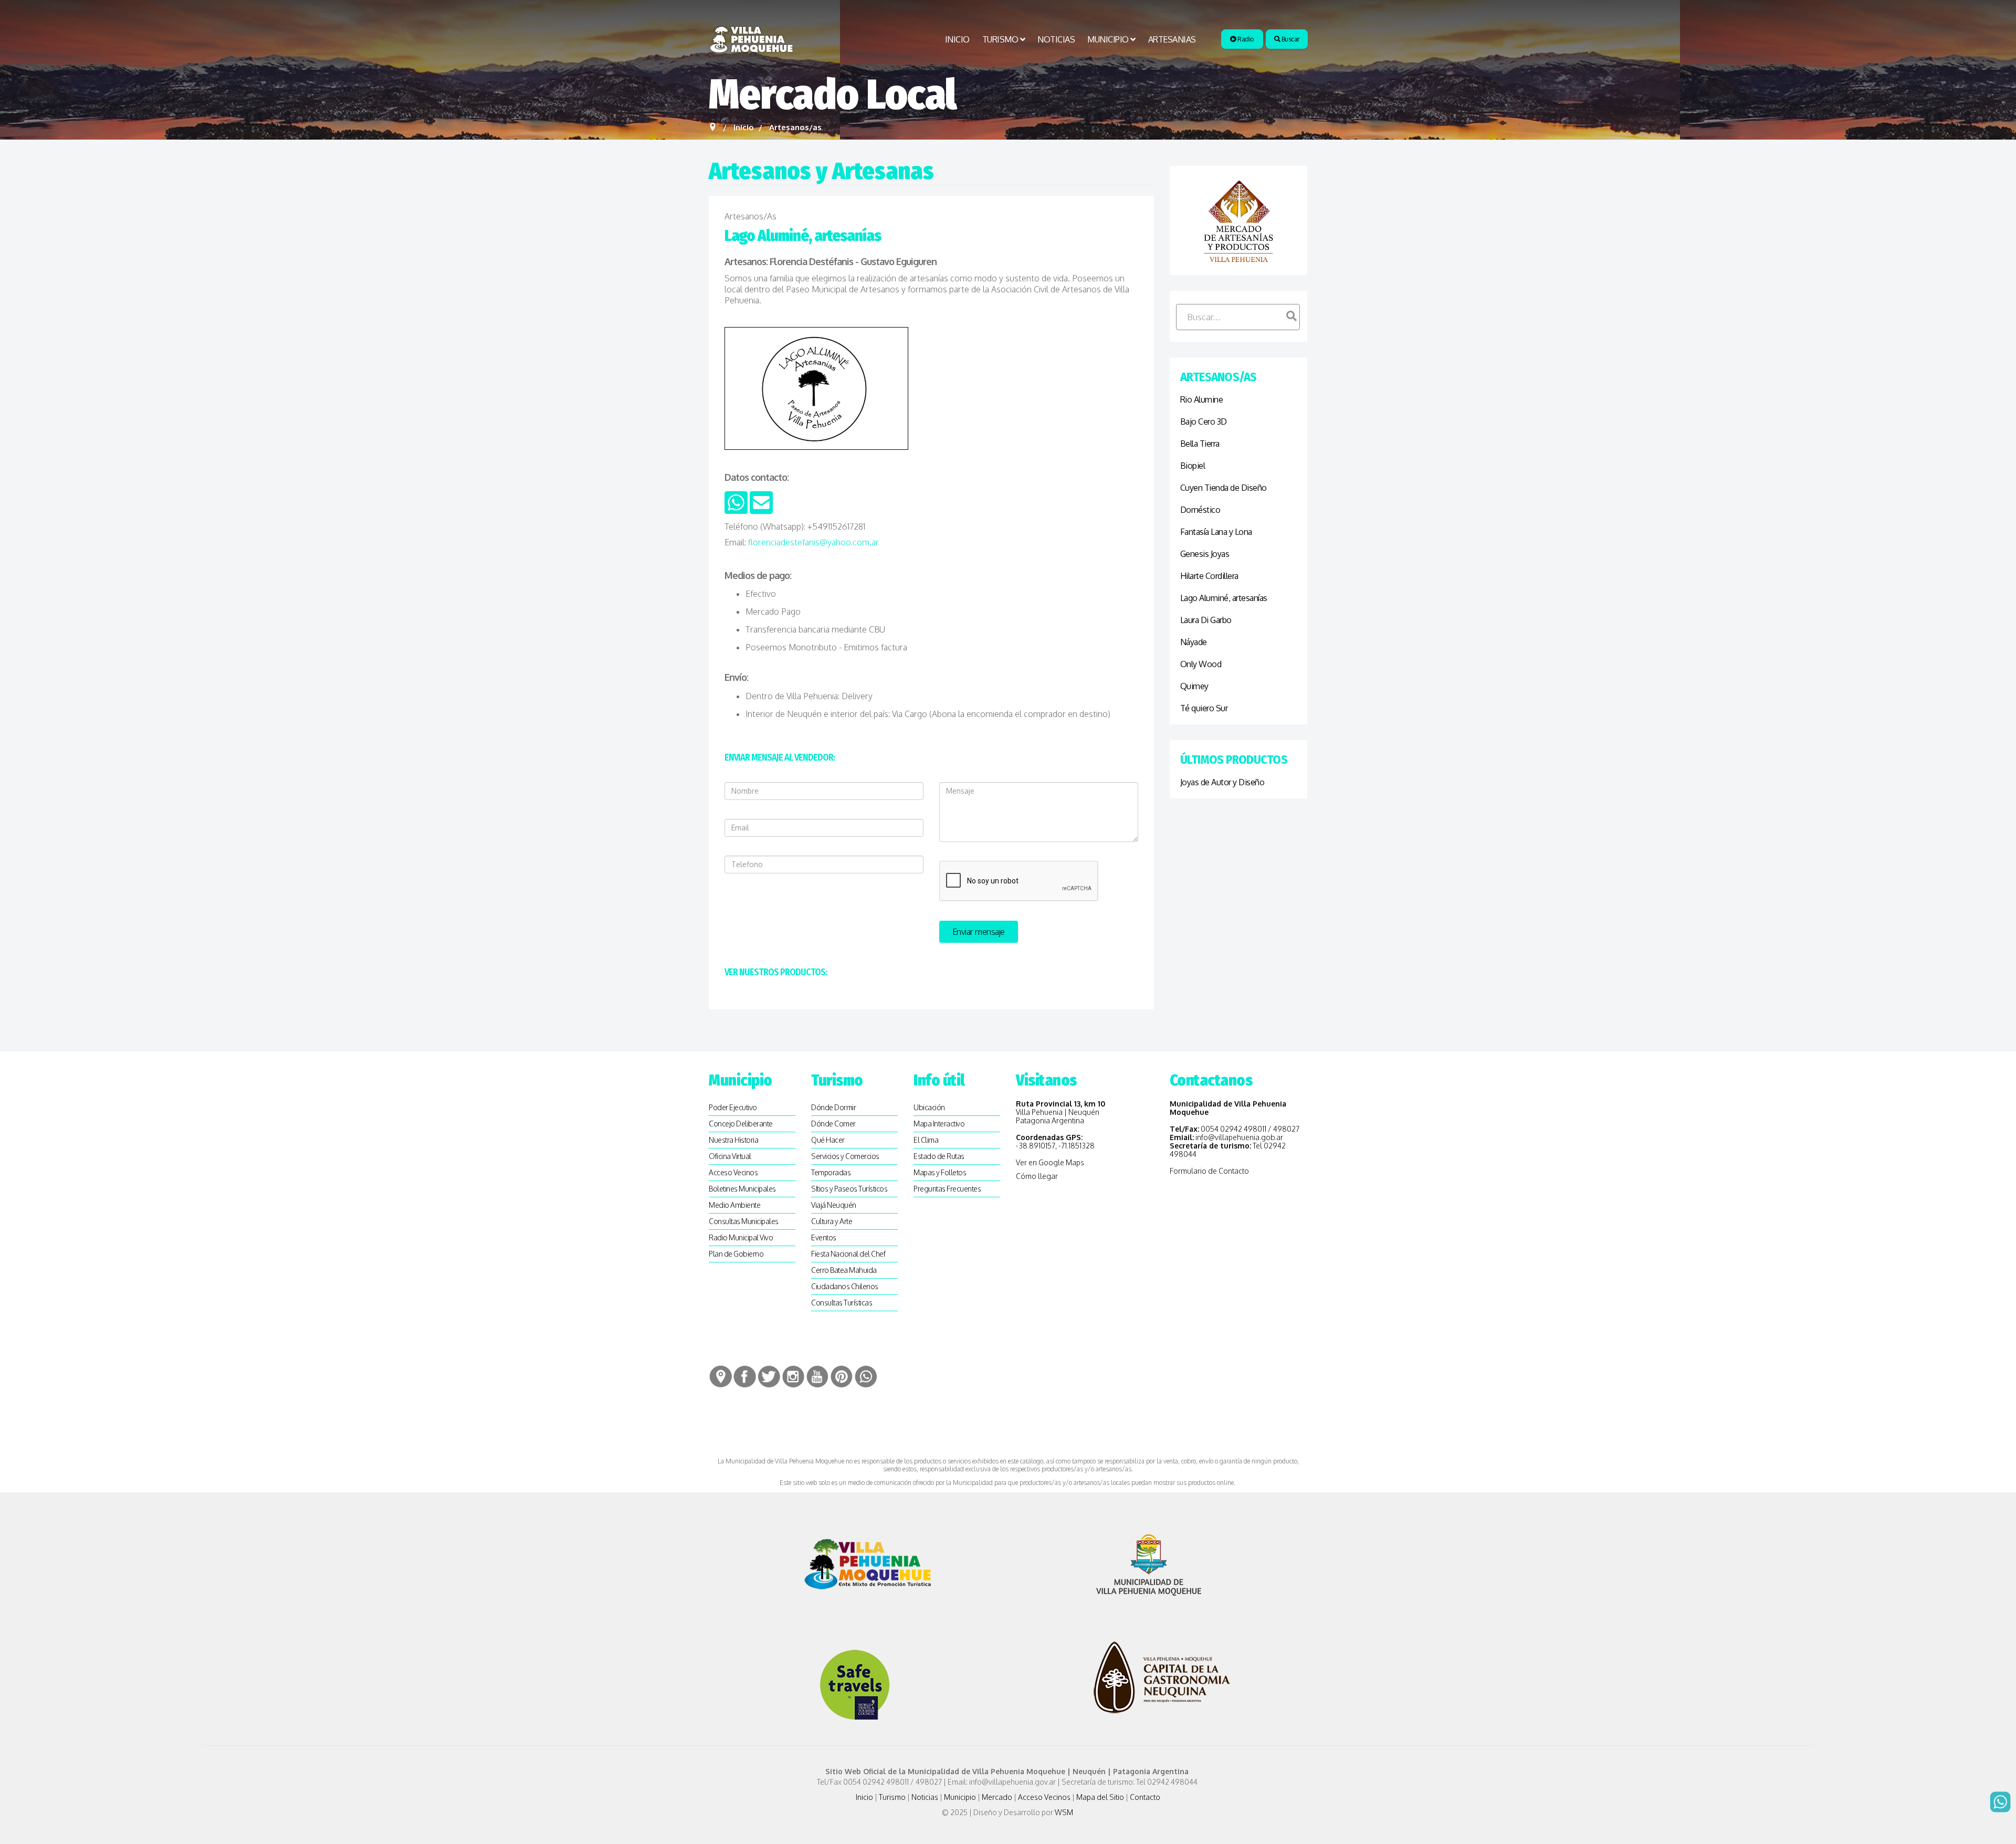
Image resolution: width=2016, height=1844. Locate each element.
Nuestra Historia (733, 1140)
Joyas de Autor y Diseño (1222, 782)
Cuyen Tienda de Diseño (1224, 488)
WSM (1065, 1812)
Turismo (1000, 39)
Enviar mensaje (979, 932)
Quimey (1194, 686)
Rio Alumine (1202, 399)
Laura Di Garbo (1206, 620)
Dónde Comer (833, 1124)
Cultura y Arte (832, 1221)
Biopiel (1193, 466)
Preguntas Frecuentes (947, 1189)
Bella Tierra (1200, 444)
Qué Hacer (828, 1140)
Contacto (1145, 1797)
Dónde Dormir (833, 1107)
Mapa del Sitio (1100, 1797)
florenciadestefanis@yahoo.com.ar (813, 542)
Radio (1245, 39)
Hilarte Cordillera (1209, 576)
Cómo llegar (1037, 1176)
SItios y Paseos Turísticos (849, 1189)
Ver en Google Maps (1050, 1162)
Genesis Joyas (1205, 554)
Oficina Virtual (730, 1156)
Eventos (824, 1237)
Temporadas (831, 1172)
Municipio (1108, 39)
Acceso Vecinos (733, 1172)
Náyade (1194, 642)
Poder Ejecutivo (733, 1107)
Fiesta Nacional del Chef (848, 1254)
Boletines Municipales (742, 1189)
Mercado (997, 1797)
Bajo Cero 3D (1204, 422)
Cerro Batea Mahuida (844, 1270)
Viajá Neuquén (834, 1205)
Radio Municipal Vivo (741, 1237)
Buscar (1290, 39)
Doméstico (1200, 510)
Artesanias (1172, 39)
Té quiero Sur (1204, 708)
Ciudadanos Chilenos (845, 1286)
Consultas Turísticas (842, 1303)
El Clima (926, 1140)
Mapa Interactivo (939, 1124)
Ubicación (929, 1107)
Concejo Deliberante (741, 1124)
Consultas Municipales (744, 1221)
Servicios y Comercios (845, 1156)
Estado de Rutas (939, 1156)
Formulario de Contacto (1209, 1171)
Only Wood (1201, 664)
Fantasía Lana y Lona (1216, 532)
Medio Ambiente (734, 1205)
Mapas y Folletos (940, 1172)
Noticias (1056, 39)
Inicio (957, 39)
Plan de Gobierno (736, 1254)
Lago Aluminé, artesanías (1224, 598)
